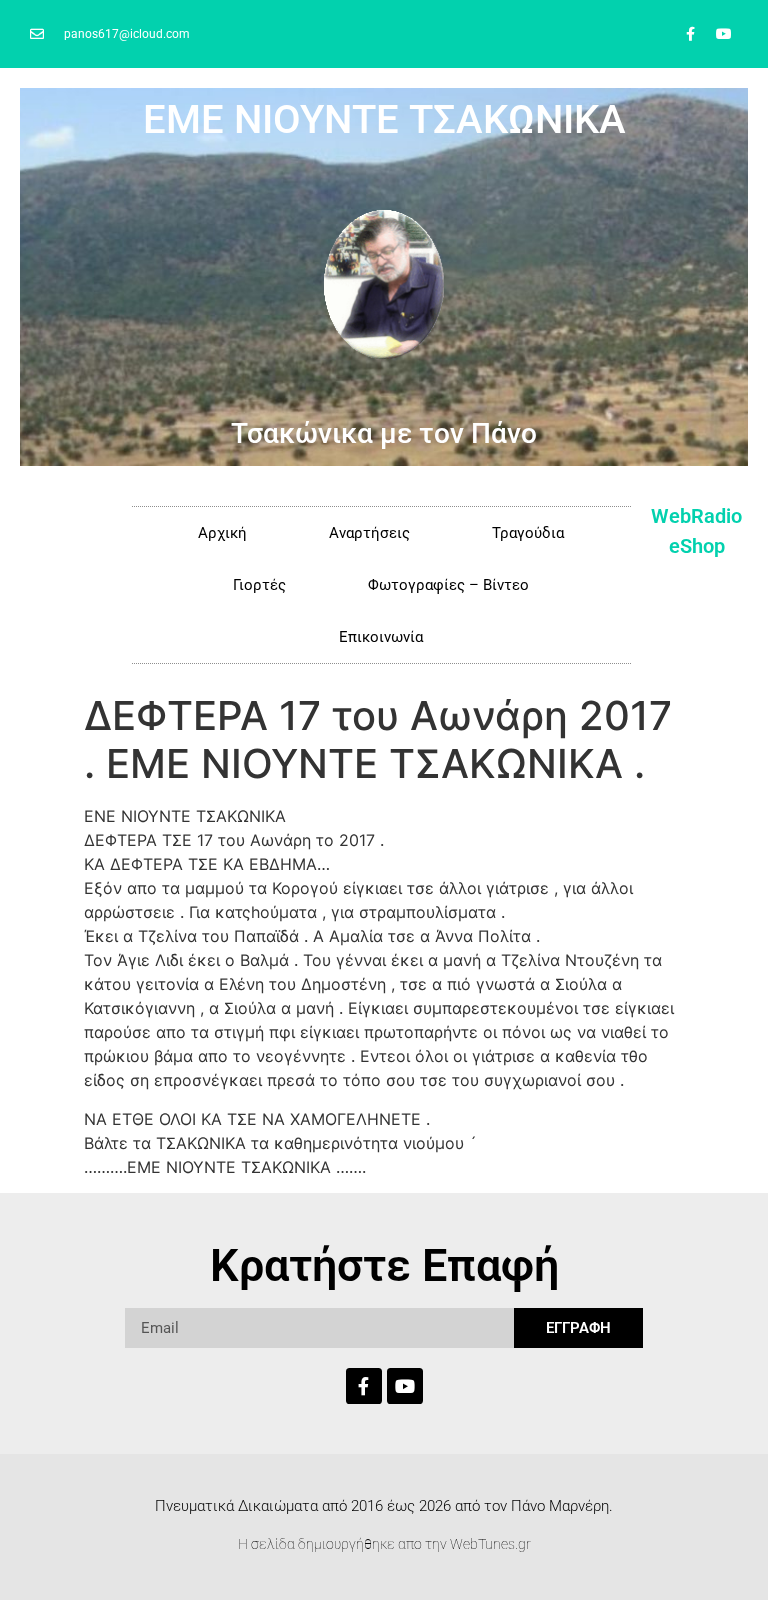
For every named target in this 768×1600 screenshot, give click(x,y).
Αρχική (222, 533)
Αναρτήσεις (369, 533)
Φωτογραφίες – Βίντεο (448, 585)
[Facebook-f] (691, 34)
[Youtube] (724, 34)
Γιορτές (259, 585)
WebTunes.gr (490, 1544)
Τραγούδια (528, 533)
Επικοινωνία (381, 637)
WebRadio (696, 516)
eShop (697, 546)
